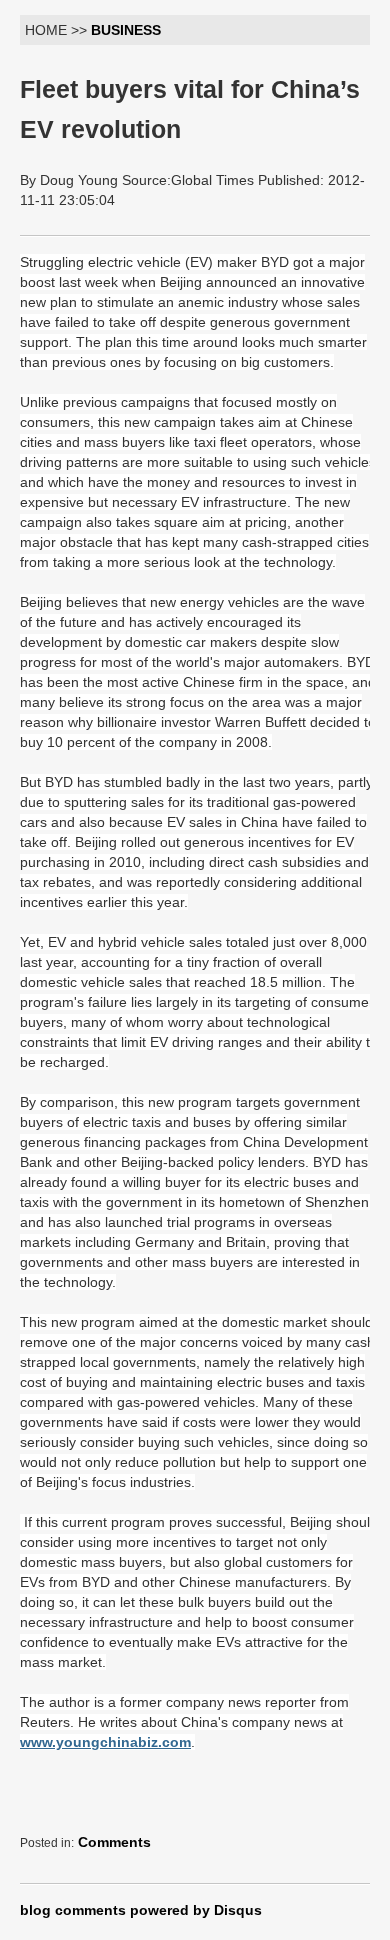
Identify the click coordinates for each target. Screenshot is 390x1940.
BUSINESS (126, 30)
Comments (114, 1842)
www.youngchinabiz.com (105, 1742)
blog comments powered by (141, 1910)
